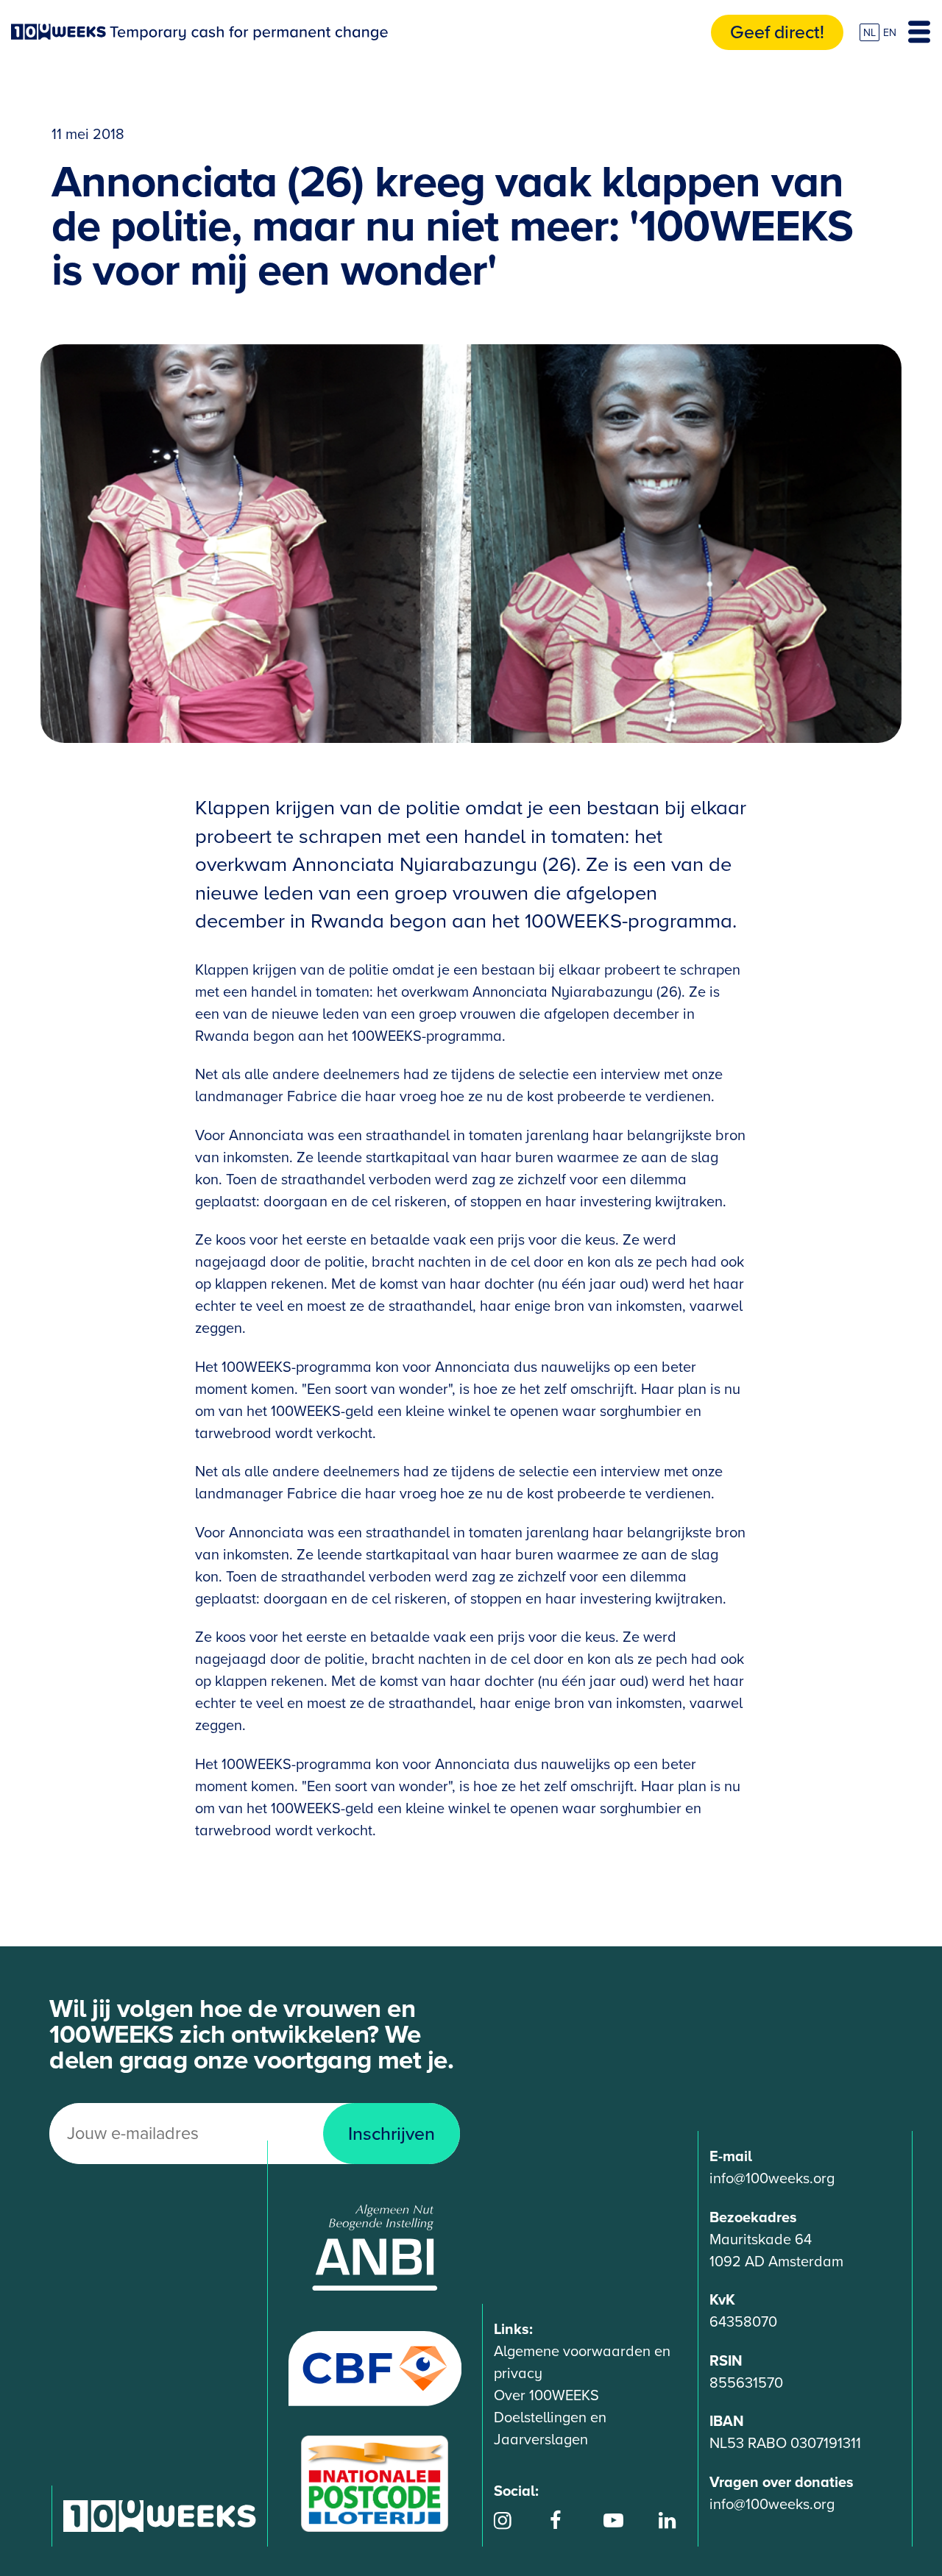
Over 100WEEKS (546, 2396)
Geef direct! (777, 32)
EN (890, 33)
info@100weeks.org (772, 2179)
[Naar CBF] (375, 2368)
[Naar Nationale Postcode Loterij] (375, 2483)
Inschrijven (392, 2134)
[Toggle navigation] (919, 32)
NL (870, 33)
